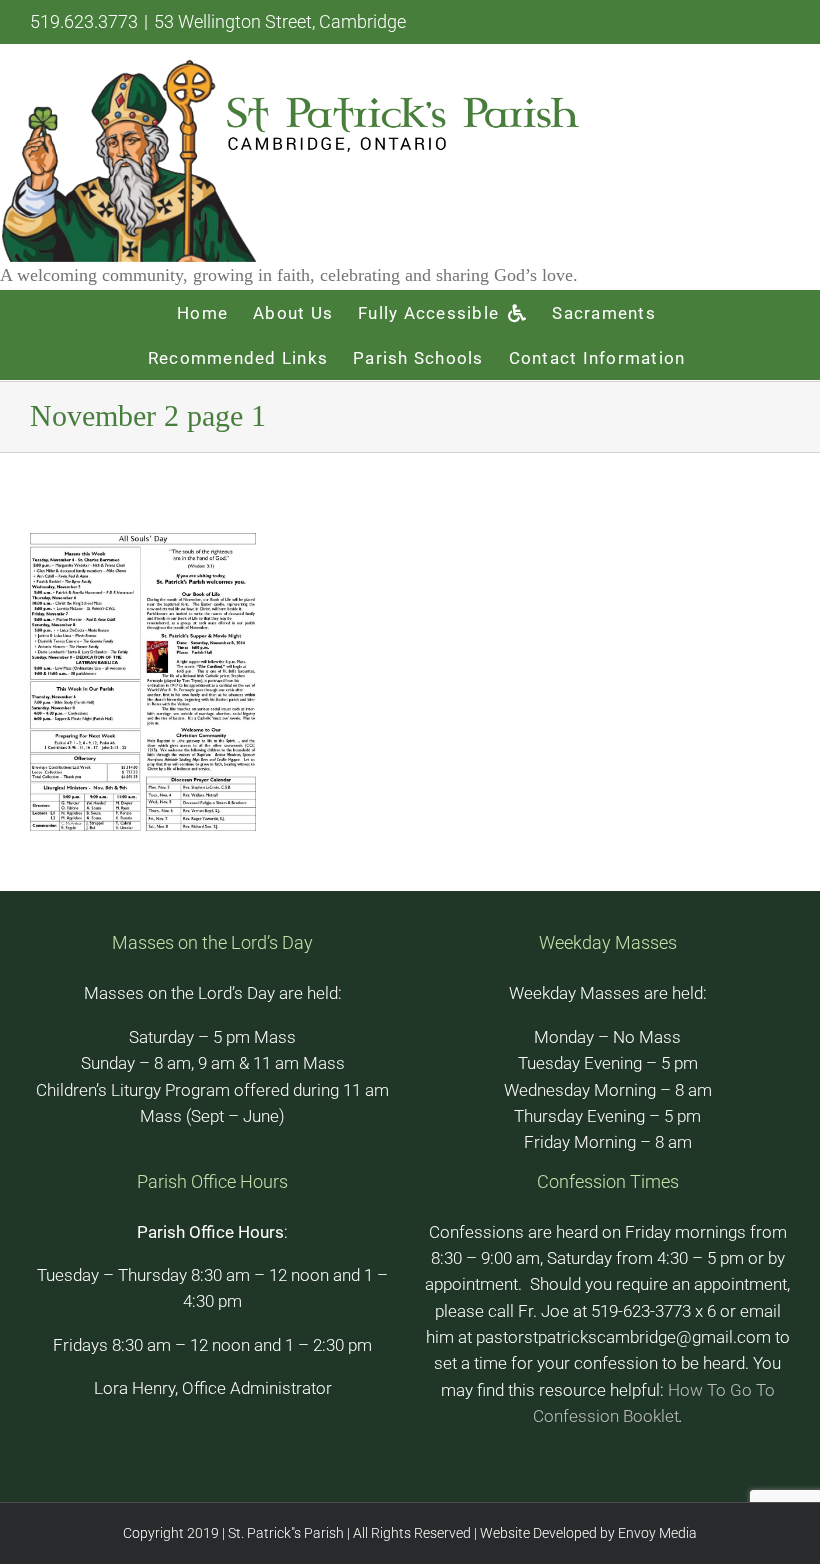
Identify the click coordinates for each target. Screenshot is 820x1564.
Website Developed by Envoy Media (587, 1533)
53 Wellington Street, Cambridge (280, 21)
